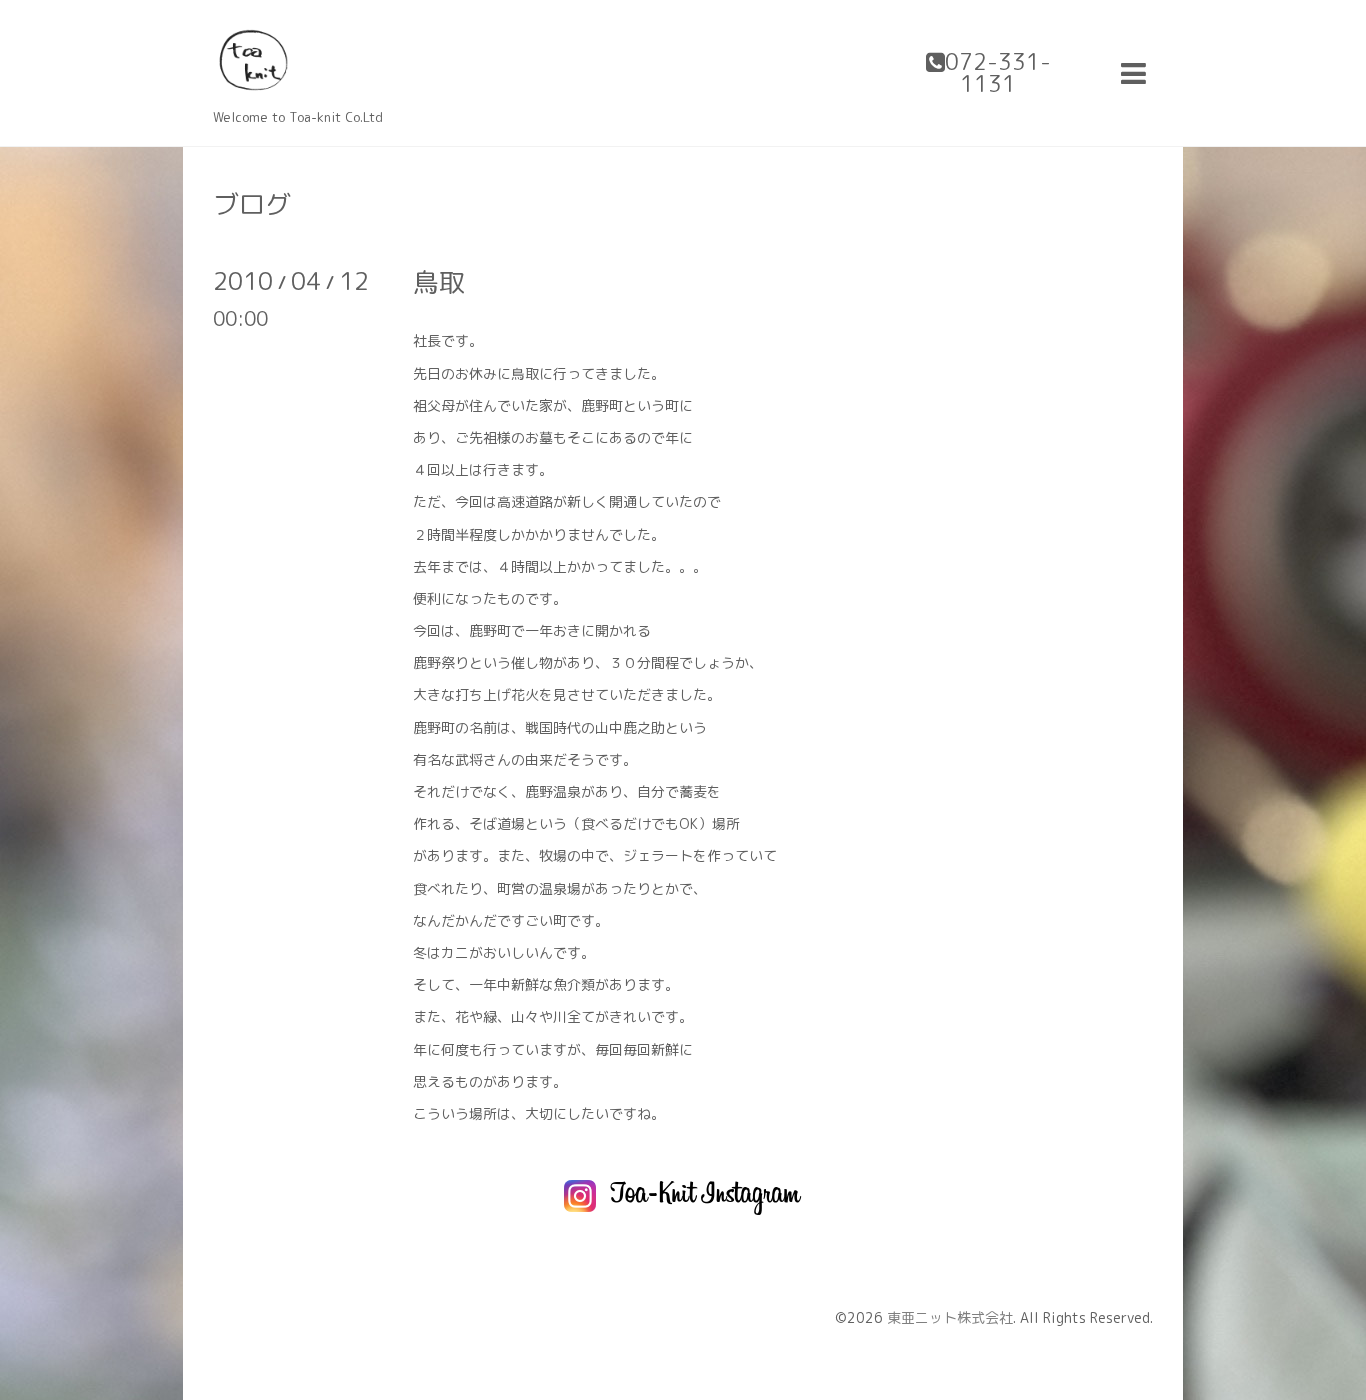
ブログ (252, 204)
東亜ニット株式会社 (950, 1317)
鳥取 (439, 282)
